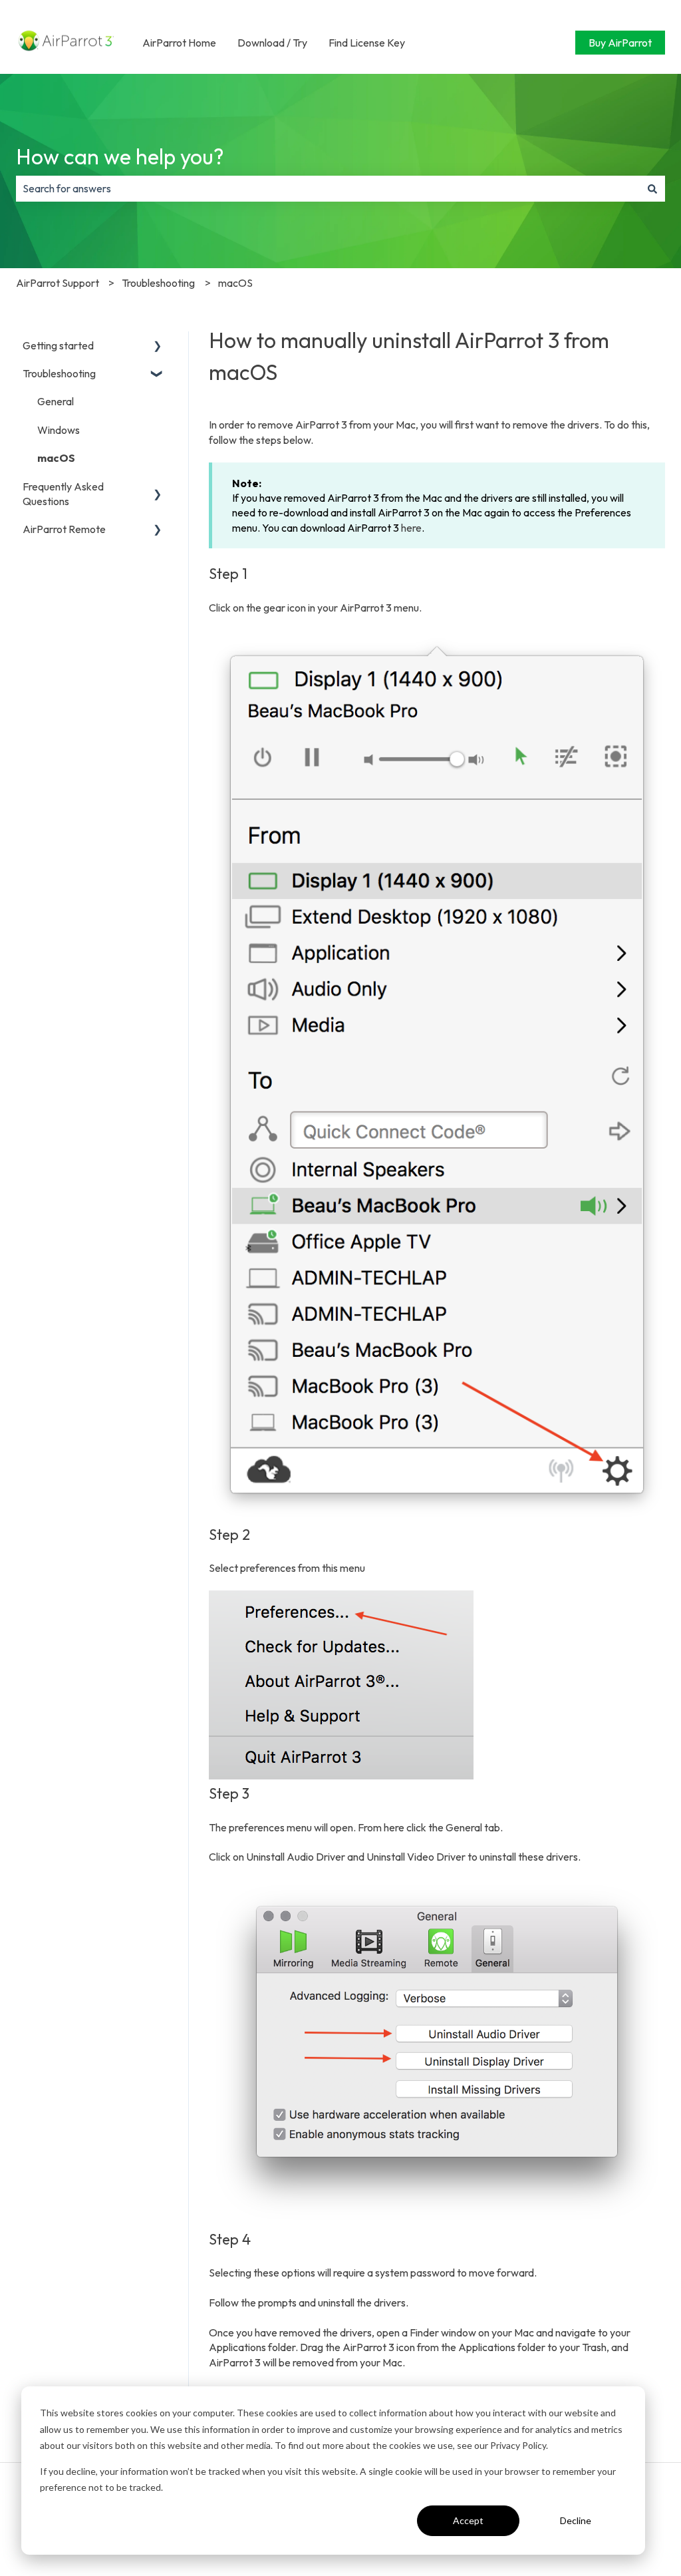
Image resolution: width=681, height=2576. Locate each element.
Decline (576, 2520)
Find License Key (367, 43)
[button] (158, 346)
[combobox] (328, 188)
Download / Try (272, 43)
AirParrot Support (58, 283)
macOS (235, 283)
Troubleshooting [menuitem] (59, 373)
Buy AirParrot (620, 43)
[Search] (652, 188)
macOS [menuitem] (56, 458)
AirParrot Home (179, 43)
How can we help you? (120, 156)
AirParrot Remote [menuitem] (64, 529)
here (411, 528)
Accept (468, 2520)
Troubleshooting (158, 283)
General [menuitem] (56, 401)
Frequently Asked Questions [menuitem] (63, 494)
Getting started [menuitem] (58, 345)
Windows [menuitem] (59, 430)
